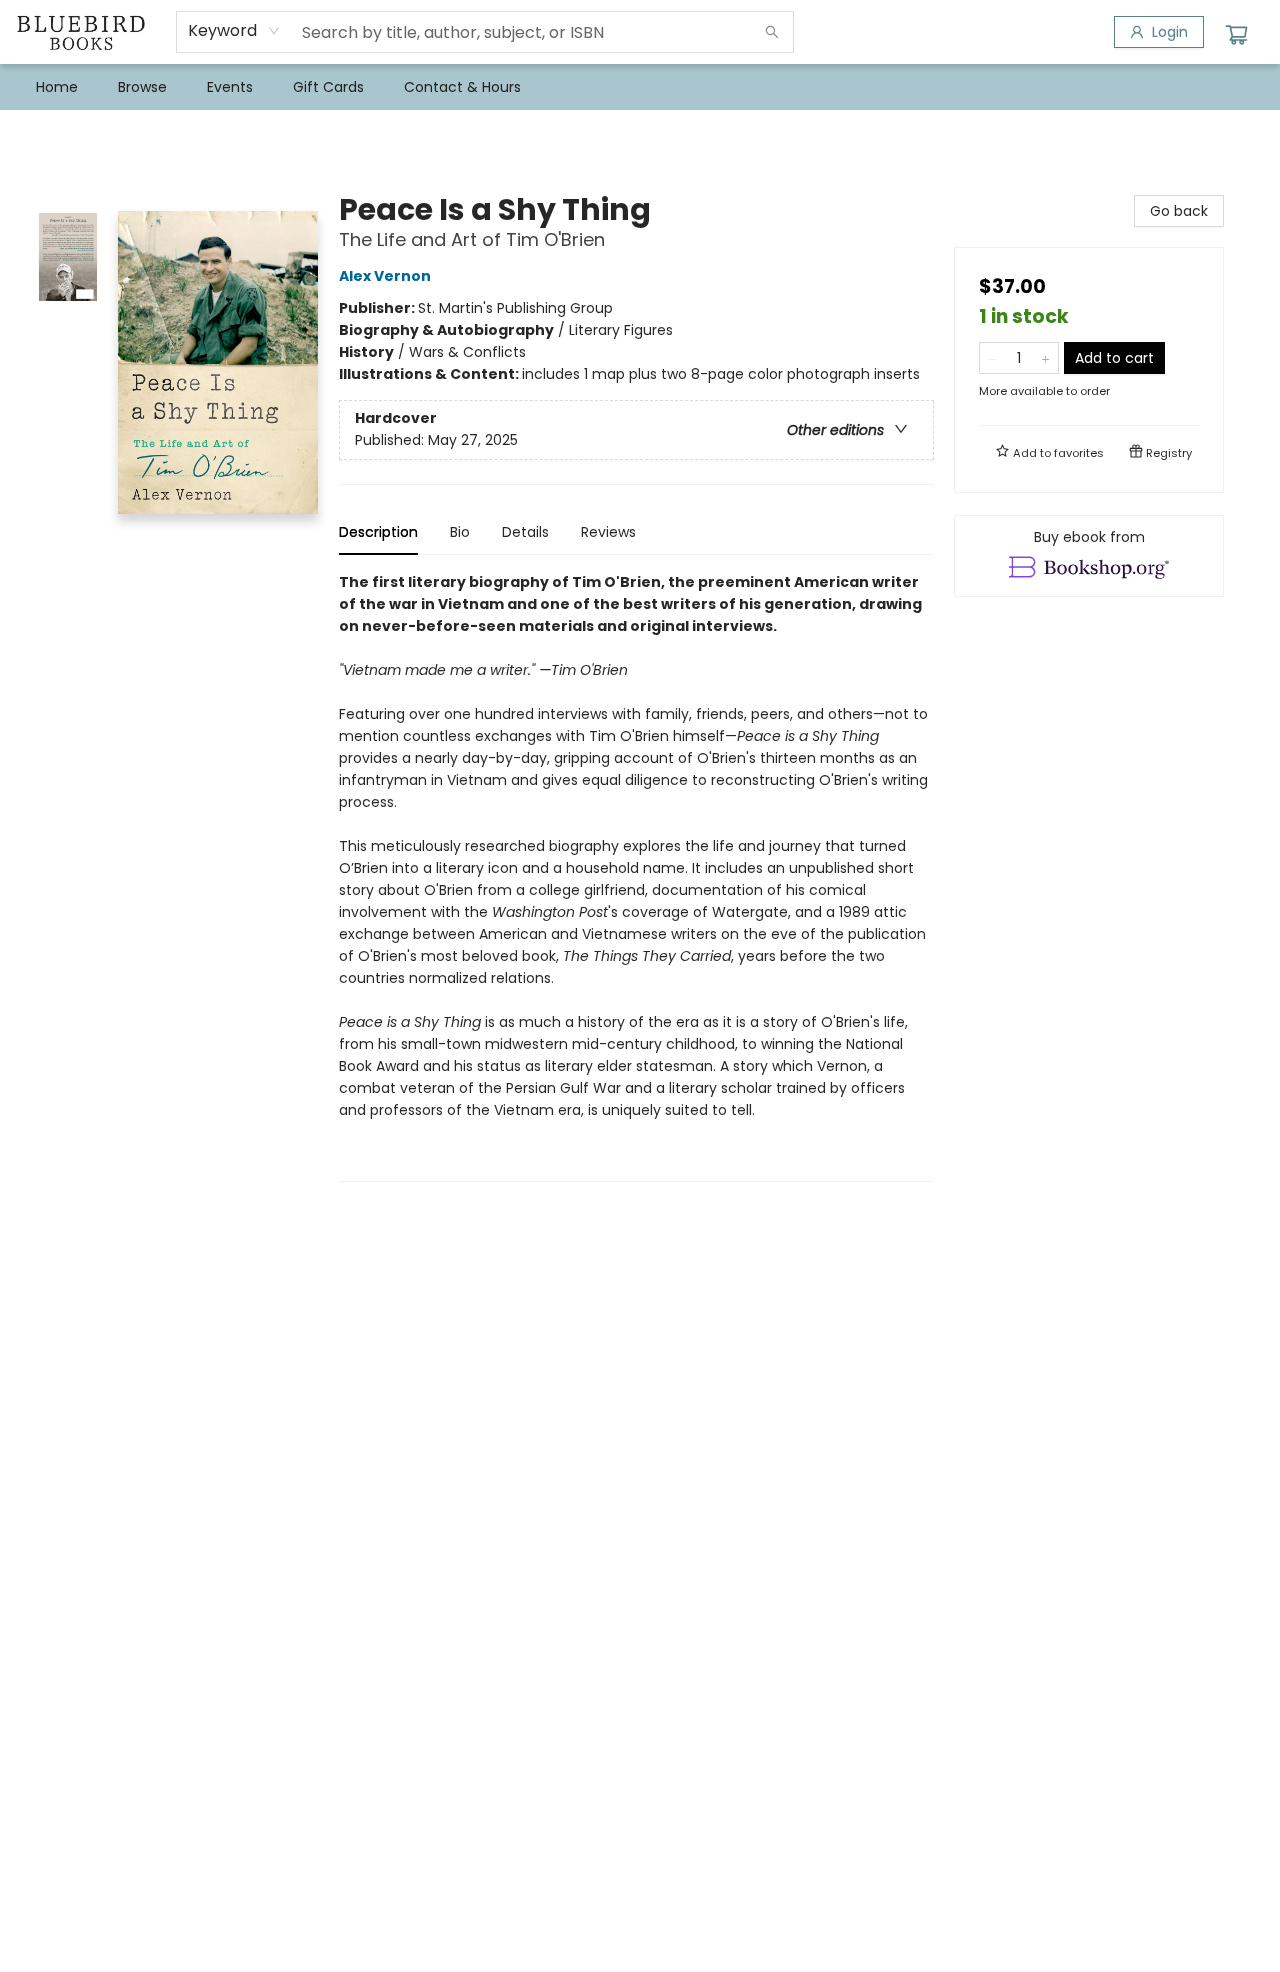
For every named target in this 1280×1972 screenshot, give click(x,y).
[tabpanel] (636, 876)
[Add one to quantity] (1045, 358)
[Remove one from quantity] (992, 358)
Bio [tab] (460, 532)
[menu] (640, 87)
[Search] (772, 32)
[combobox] (234, 31)
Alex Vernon (385, 276)
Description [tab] (378, 532)
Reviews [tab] (608, 532)
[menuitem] (57, 87)
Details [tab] (525, 532)
